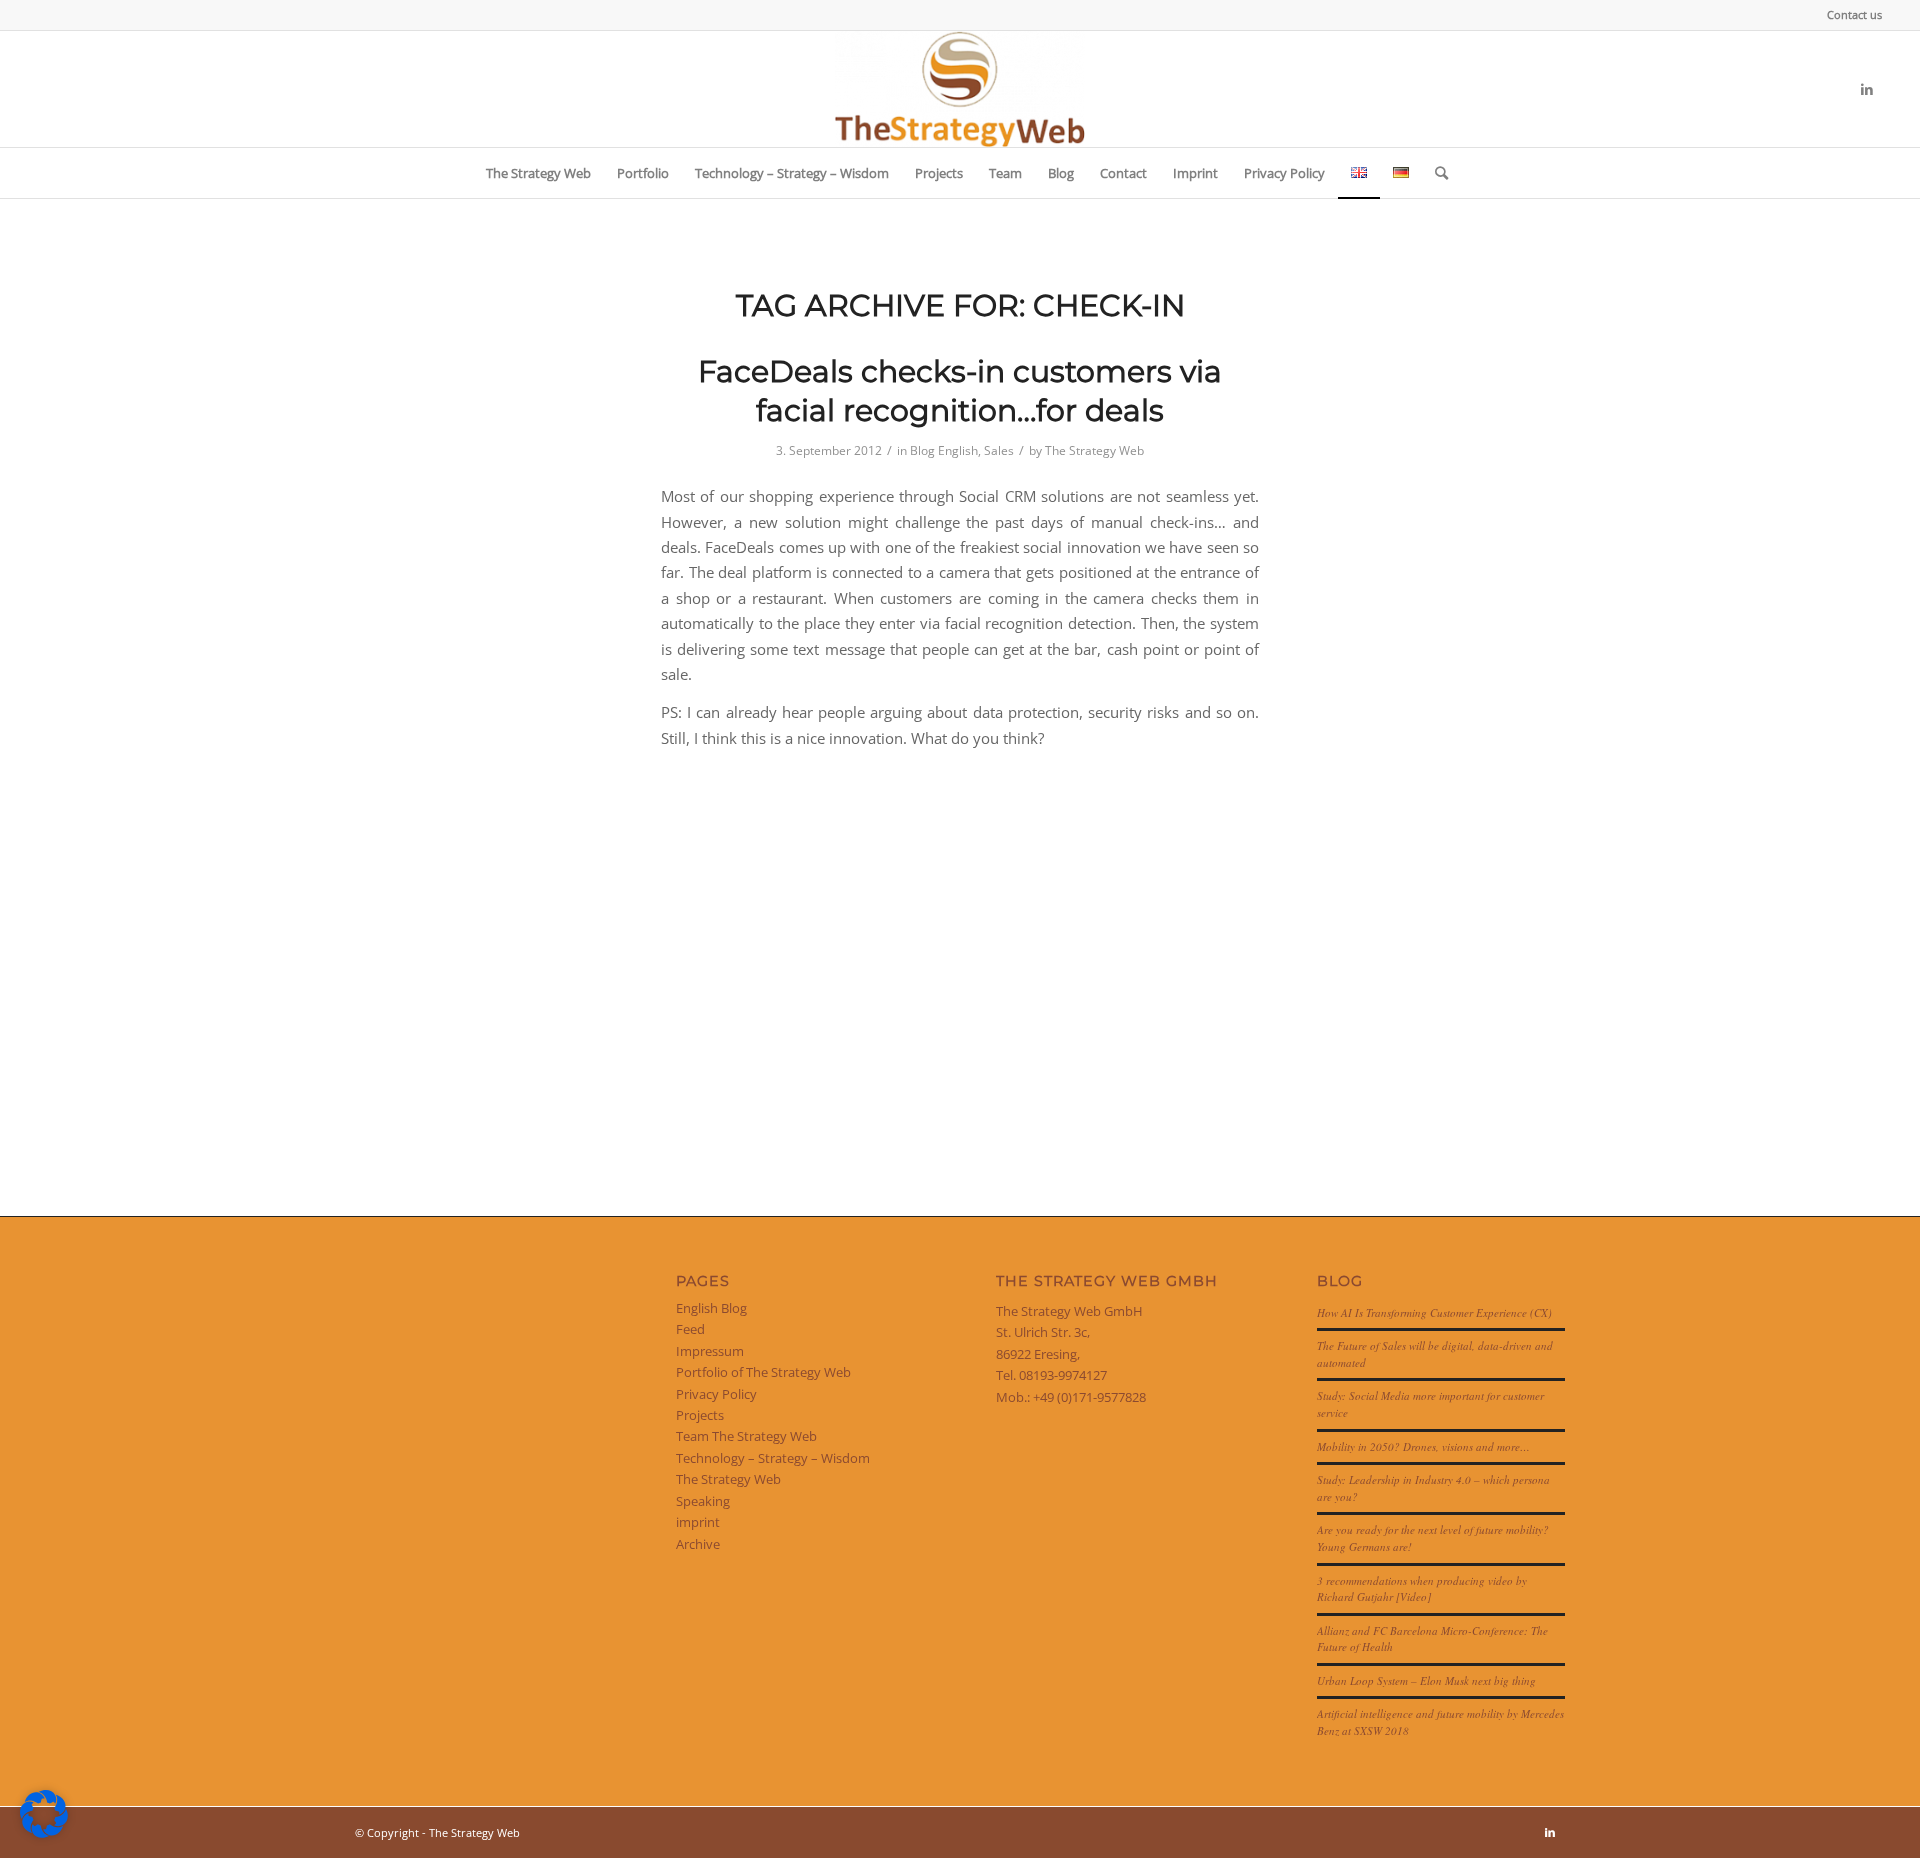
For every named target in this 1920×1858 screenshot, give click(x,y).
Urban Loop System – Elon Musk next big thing (1426, 1680)
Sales (999, 450)
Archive (698, 1544)
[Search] (1435, 173)
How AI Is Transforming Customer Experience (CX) (1434, 1312)
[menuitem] (1849, 15)
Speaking (703, 1501)
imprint (698, 1522)
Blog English (944, 450)
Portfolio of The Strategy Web (763, 1372)
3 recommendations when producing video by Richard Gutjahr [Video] (1422, 1589)
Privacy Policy (716, 1394)
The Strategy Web (1094, 450)
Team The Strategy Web (746, 1436)
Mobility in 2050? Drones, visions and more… (1423, 1446)
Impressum (710, 1351)
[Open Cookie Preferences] (44, 1833)
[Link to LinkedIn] (1867, 89)
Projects (700, 1415)
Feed (690, 1329)
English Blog (711, 1308)
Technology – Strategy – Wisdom (773, 1458)
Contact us (1854, 14)
